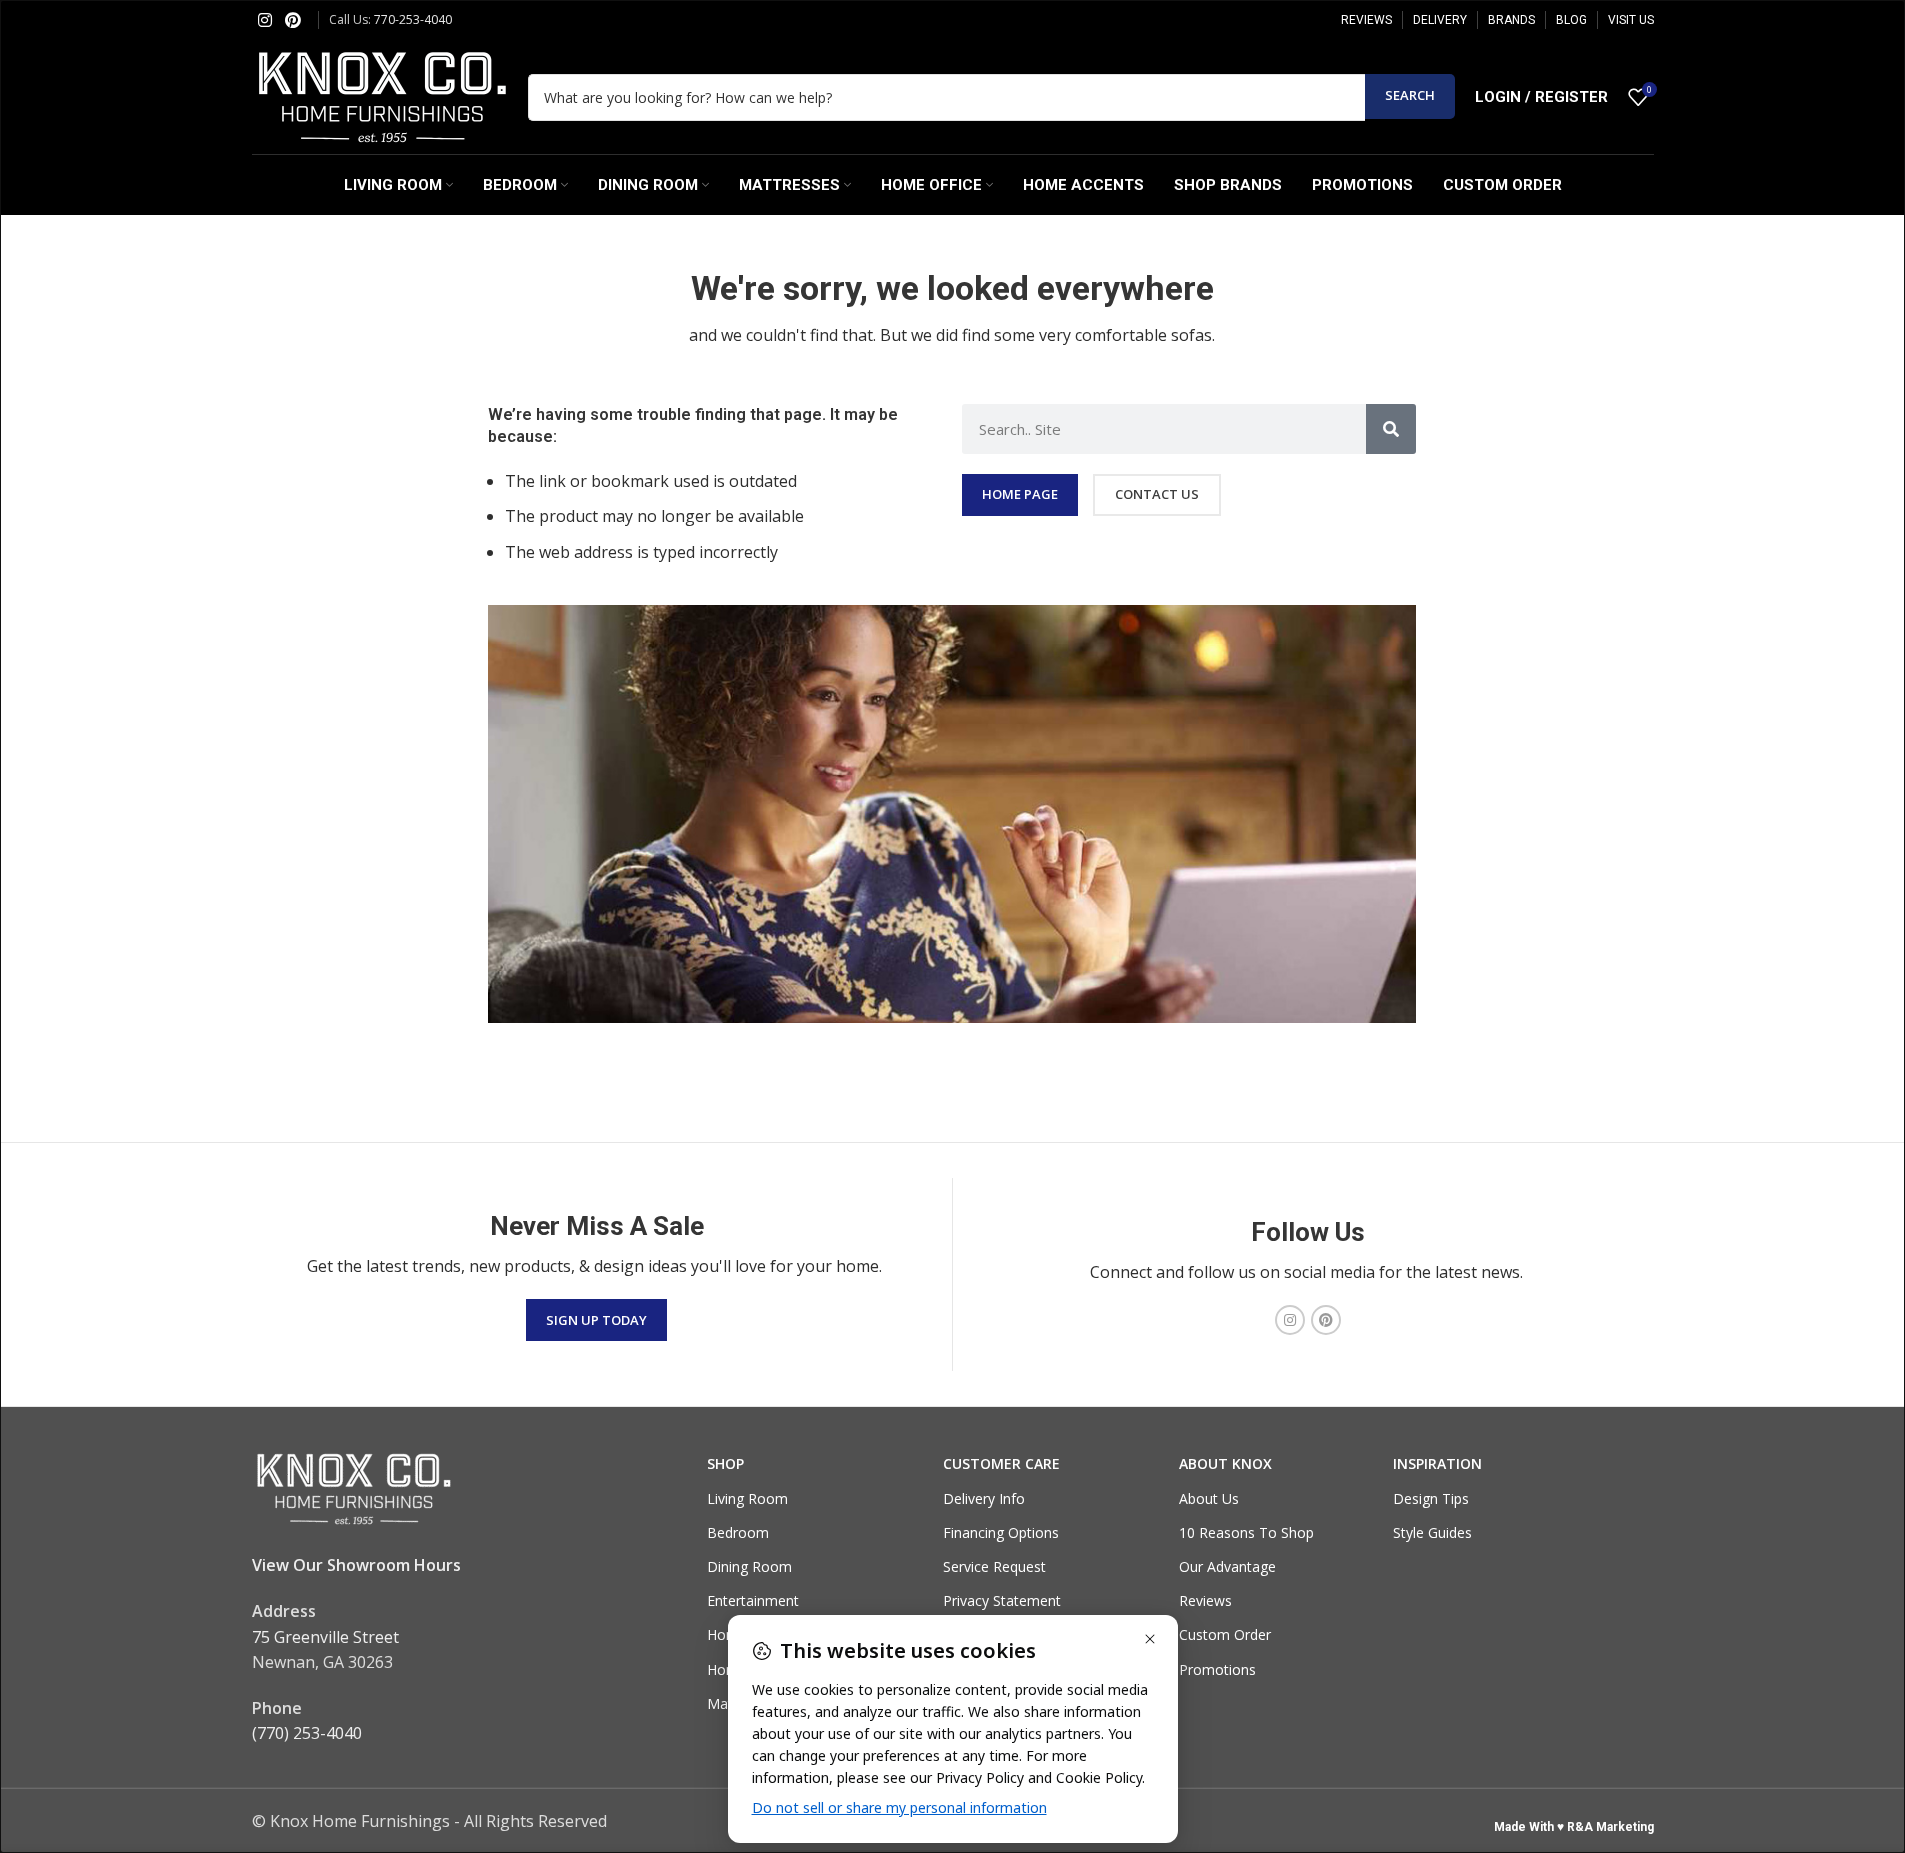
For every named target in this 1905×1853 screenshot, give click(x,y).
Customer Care (1001, 1463)
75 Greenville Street (325, 1637)
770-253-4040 (413, 19)
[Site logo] (380, 95)
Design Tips (1431, 1498)
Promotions (1217, 1669)
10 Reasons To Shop (1246, 1532)
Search (1410, 95)
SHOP (725, 1463)
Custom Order (1225, 1634)
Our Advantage (1227, 1566)
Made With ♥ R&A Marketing (1574, 1827)
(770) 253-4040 (307, 1733)
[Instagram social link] (265, 20)
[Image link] (352, 1489)
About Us (1209, 1498)
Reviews (1205, 1600)
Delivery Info (984, 1498)
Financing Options (1001, 1532)
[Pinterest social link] (293, 20)
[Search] (1391, 429)
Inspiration (1437, 1463)
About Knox (1225, 1463)
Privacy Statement (1002, 1600)
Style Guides (1432, 1532)
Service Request (994, 1566)
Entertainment (753, 1600)
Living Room (747, 1498)
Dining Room (749, 1566)
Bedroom (738, 1532)
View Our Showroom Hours (356, 1565)
